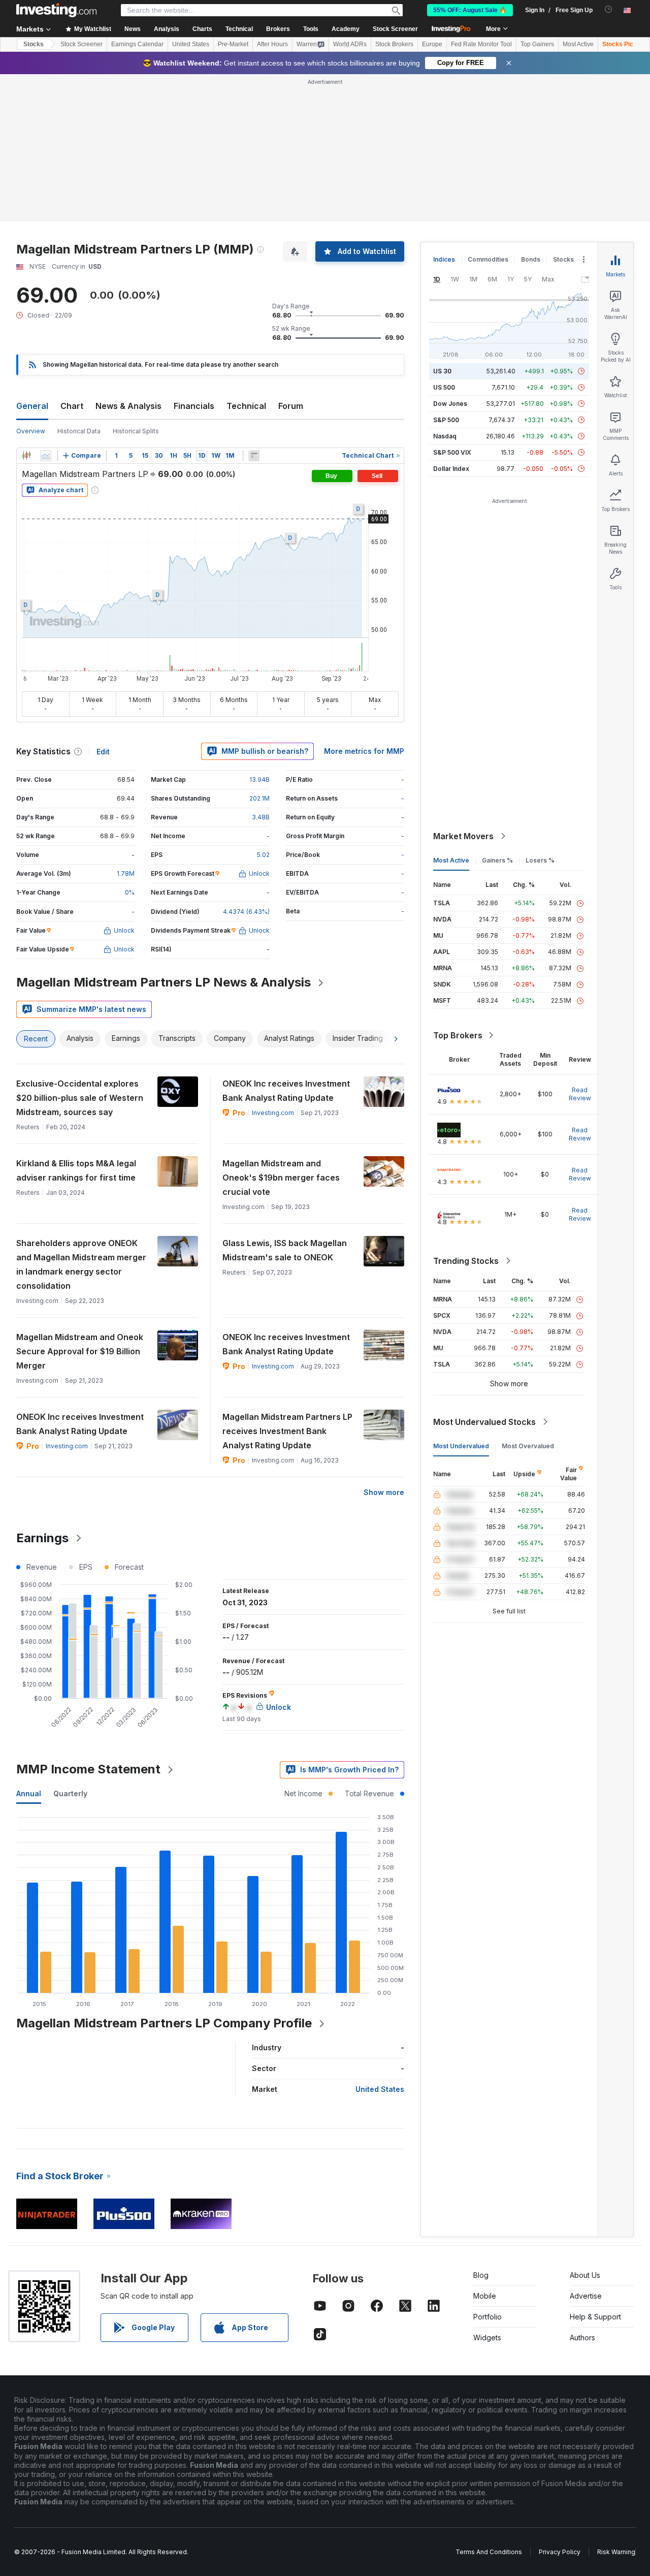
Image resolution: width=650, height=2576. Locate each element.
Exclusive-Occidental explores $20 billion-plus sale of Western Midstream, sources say (80, 1098)
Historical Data (79, 431)
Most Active (578, 44)
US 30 (442, 371)
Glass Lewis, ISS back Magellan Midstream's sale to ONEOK (285, 1250)
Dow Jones (450, 404)
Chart (72, 406)
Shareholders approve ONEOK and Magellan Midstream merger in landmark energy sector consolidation (81, 1264)
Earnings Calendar (137, 44)
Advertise (586, 2296)
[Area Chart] (46, 456)
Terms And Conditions (489, 2552)
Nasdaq (445, 436)
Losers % (540, 860)
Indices (444, 259)
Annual (29, 1793)
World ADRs (350, 44)
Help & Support (595, 2317)
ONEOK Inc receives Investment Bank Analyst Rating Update (286, 1091)
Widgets (487, 2338)
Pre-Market (233, 44)
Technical (246, 406)
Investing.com (273, 1113)
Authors (582, 2338)
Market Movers (463, 836)
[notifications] (609, 9)
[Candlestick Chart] (26, 456)
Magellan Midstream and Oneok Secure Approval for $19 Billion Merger (80, 1351)
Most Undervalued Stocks (484, 1422)
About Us (585, 2275)
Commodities (488, 259)
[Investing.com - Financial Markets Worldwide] (56, 10)
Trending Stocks (466, 1261)
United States (191, 44)
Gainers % (497, 860)
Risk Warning (616, 2552)
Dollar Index (451, 469)
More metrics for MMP (364, 751)
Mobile (485, 2296)
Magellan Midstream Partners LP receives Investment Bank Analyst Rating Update (287, 1431)
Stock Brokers (394, 44)
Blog (481, 2275)
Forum (291, 406)
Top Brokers (458, 1035)
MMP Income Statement (88, 1769)
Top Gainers (537, 44)
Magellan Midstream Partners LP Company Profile (164, 2023)
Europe (432, 44)
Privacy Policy (560, 2552)
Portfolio (487, 2317)
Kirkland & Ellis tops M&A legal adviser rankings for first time (76, 1170)
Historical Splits (136, 431)
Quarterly (70, 1793)
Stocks (34, 44)
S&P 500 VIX (452, 452)
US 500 (444, 387)
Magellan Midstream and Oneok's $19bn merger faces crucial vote (281, 1178)
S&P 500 (446, 420)
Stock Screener (395, 29)
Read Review (580, 1094)
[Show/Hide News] (254, 456)
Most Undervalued (461, 1446)
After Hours (272, 44)
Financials (194, 406)
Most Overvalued (528, 1446)
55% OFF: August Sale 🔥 (470, 10)
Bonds (531, 259)
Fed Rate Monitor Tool (481, 44)
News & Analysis (128, 406)
